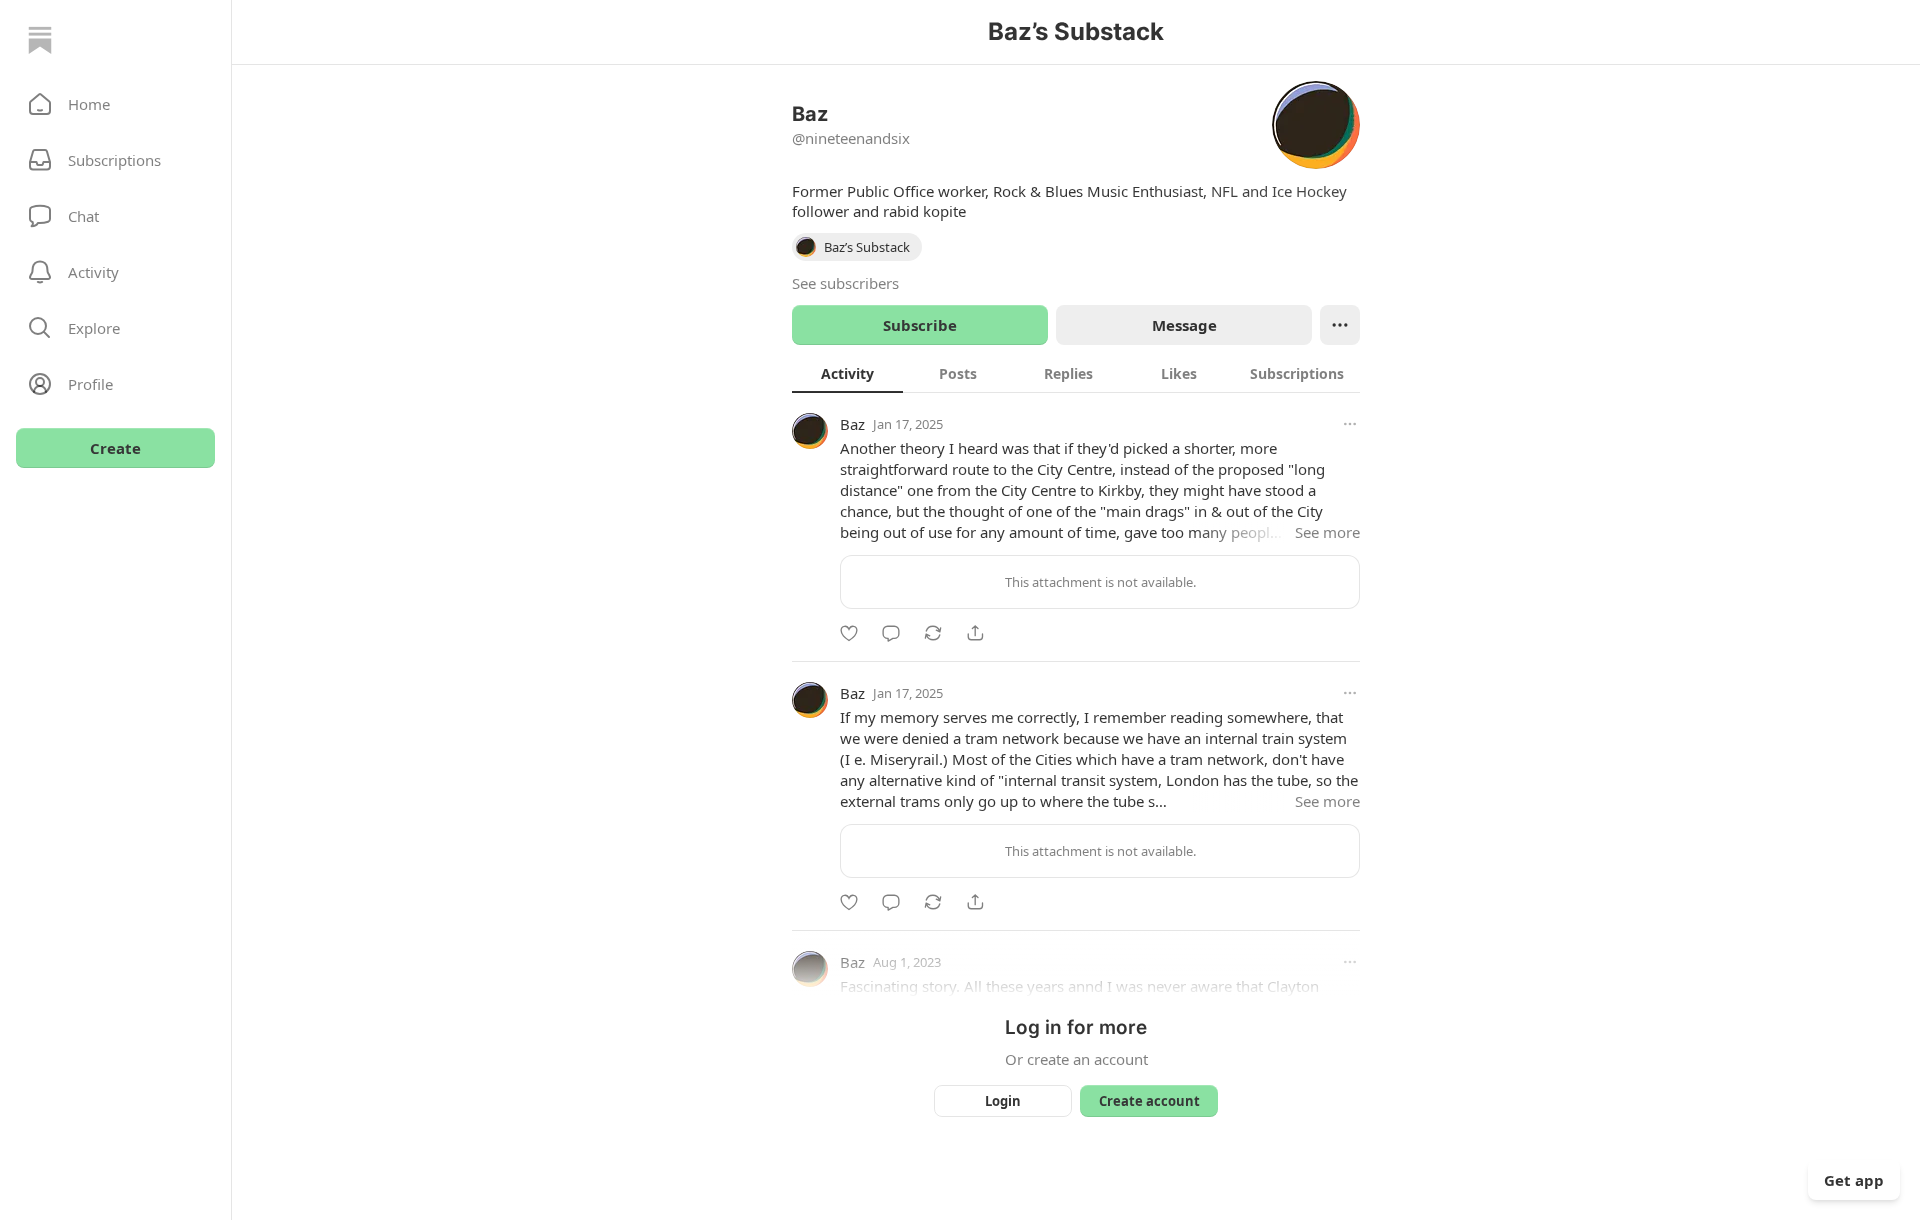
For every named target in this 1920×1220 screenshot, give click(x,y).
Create (115, 448)
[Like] (849, 633)
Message (1184, 325)
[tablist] (1076, 373)
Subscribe (920, 325)
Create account (1149, 1101)
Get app (1854, 1180)
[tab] (847, 373)
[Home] (40, 40)
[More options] (1350, 424)
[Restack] (933, 633)
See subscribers (845, 283)
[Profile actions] (1340, 325)
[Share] (975, 633)
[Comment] (891, 633)
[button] (115, 104)
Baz (852, 424)
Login (1003, 1101)
